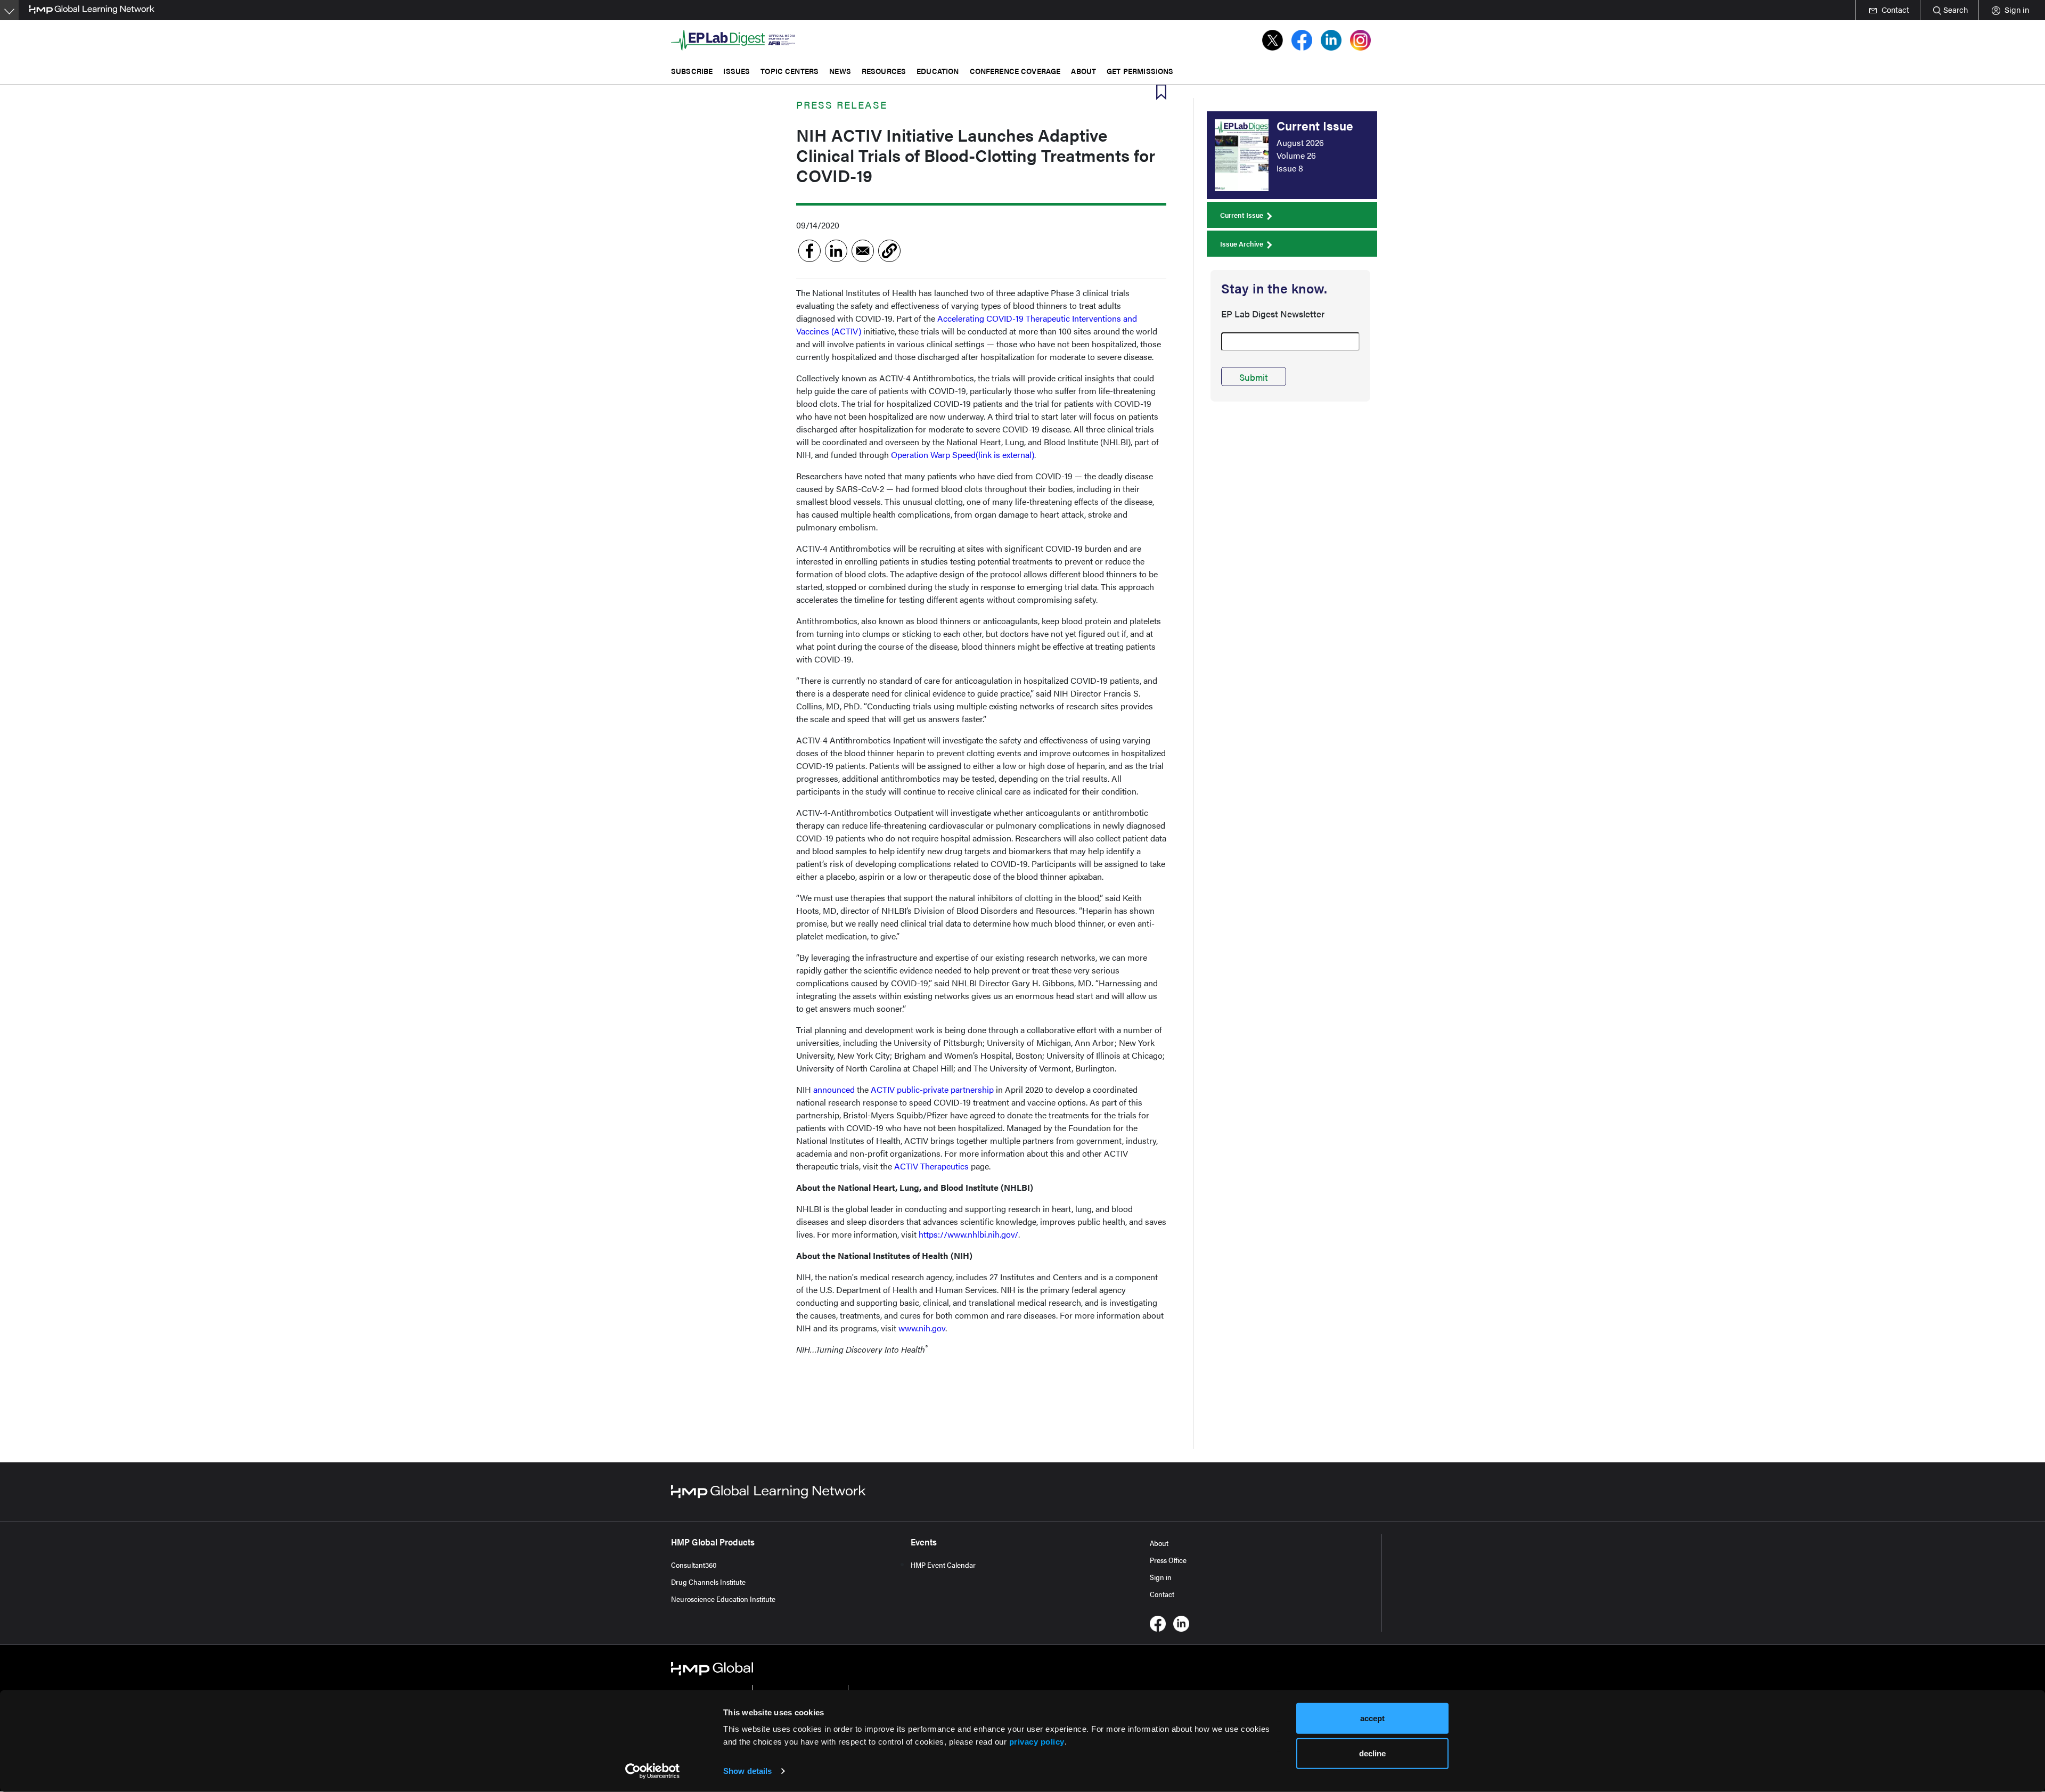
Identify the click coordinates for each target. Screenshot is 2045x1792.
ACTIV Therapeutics (931, 1166)
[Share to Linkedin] (836, 251)
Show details (747, 1771)
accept (1372, 1718)
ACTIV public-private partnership (932, 1089)
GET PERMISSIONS (1140, 71)
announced (834, 1089)
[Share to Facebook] (809, 251)
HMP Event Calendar (943, 1565)
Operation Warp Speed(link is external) (963, 455)
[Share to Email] (863, 251)
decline (1372, 1753)
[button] (889, 251)
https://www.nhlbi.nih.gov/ (968, 1234)
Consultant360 (694, 1565)
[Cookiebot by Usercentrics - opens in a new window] (653, 1771)
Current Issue (1242, 215)
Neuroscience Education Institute (723, 1599)
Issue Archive (1242, 244)
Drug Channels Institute (708, 1582)
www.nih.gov (922, 1328)
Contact (1162, 1594)
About (1159, 1543)
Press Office (1168, 1560)
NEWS (840, 71)
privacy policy (1037, 1742)
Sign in (1161, 1577)
